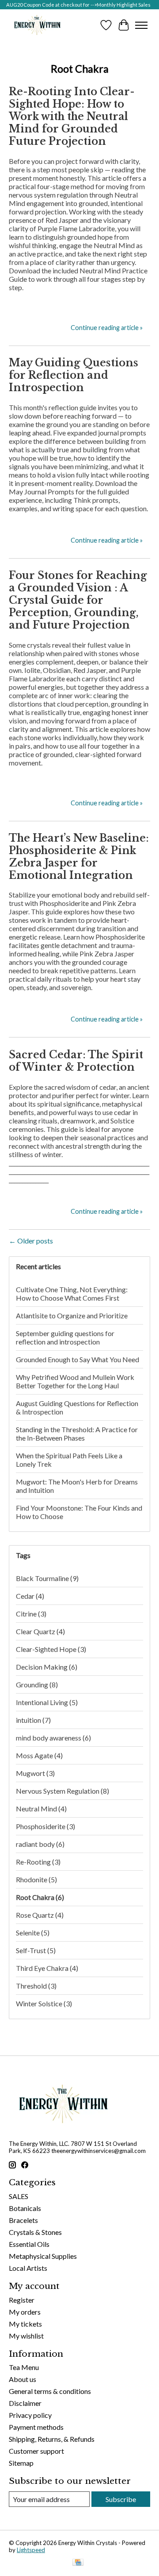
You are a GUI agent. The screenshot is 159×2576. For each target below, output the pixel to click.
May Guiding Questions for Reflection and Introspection (74, 375)
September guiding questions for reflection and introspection (65, 1337)
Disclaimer (25, 2403)
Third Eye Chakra (47, 1968)
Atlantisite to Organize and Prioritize (72, 1315)
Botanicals (25, 2208)
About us (23, 2379)
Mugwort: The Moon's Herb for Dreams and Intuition (77, 1486)
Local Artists (28, 2268)
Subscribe (121, 2499)
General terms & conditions (50, 2391)
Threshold (36, 1986)
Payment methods (36, 2427)
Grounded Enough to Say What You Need (78, 1359)
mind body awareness (53, 1738)
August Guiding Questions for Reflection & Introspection (77, 1407)
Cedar (30, 1596)
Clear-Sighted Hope (51, 1649)
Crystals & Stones (35, 2232)
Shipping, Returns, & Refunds (52, 2439)
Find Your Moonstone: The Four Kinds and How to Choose (79, 1512)
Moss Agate (39, 1755)
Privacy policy (30, 2415)
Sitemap (21, 2463)
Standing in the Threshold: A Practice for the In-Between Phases (77, 1434)
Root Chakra (40, 1897)
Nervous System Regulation (62, 1791)
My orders (25, 2312)
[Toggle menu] (141, 25)
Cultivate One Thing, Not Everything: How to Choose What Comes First (72, 1294)
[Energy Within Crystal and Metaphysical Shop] (37, 25)
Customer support (36, 2451)
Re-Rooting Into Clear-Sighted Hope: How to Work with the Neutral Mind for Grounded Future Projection (72, 117)
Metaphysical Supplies (43, 2256)
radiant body (40, 1844)
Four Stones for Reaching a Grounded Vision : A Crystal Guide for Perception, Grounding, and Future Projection (78, 600)
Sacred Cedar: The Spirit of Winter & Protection (76, 1061)
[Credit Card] (78, 2563)
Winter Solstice (44, 2003)
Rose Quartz (40, 1915)
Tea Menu (24, 2367)
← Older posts (31, 1241)
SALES (19, 2196)
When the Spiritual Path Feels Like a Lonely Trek (69, 1460)
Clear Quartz (40, 1631)
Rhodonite (36, 1879)
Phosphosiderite (45, 1826)
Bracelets (23, 2220)
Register (22, 2300)
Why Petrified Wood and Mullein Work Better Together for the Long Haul (75, 1381)
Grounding (37, 1684)
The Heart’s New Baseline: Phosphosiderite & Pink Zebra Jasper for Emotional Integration (79, 857)
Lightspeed (31, 2550)
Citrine (31, 1614)
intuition (33, 1720)
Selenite (33, 1933)
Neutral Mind (41, 1809)
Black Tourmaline (47, 1578)
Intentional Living (47, 1702)
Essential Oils (29, 2244)
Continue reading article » (107, 328)
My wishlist (26, 2336)
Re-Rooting (38, 1862)
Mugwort (35, 1773)
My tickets (25, 2324)
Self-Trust (36, 1950)
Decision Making (47, 1667)
